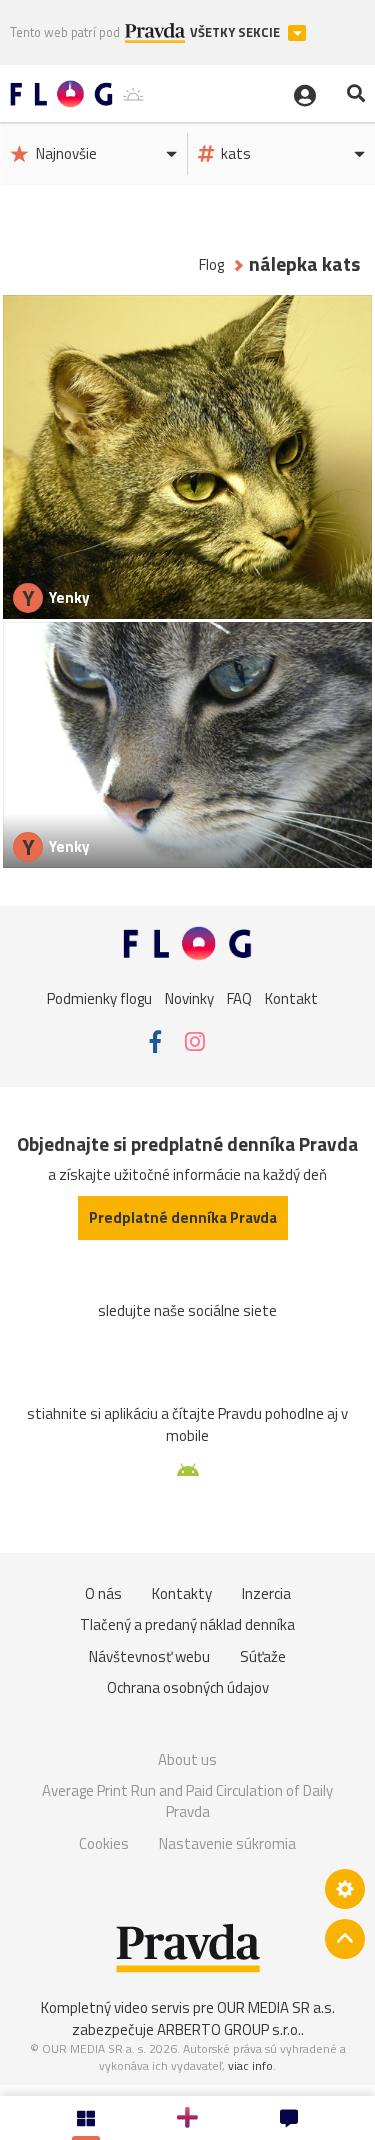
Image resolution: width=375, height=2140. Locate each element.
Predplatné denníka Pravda (183, 1217)
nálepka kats (304, 264)
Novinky (189, 998)
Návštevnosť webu (149, 1656)
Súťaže (263, 1656)
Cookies (104, 1843)
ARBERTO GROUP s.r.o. (229, 2029)
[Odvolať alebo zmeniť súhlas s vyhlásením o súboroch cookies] (345, 1889)
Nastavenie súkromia (227, 1843)
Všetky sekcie (236, 32)
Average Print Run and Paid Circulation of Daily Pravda (187, 1801)
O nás (103, 1593)
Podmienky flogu (99, 998)
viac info (250, 2065)
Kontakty (182, 1593)
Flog (211, 264)
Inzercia (266, 1593)
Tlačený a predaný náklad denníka (187, 1624)
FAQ (239, 998)
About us (187, 1759)
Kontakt (291, 998)
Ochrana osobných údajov (188, 1687)
